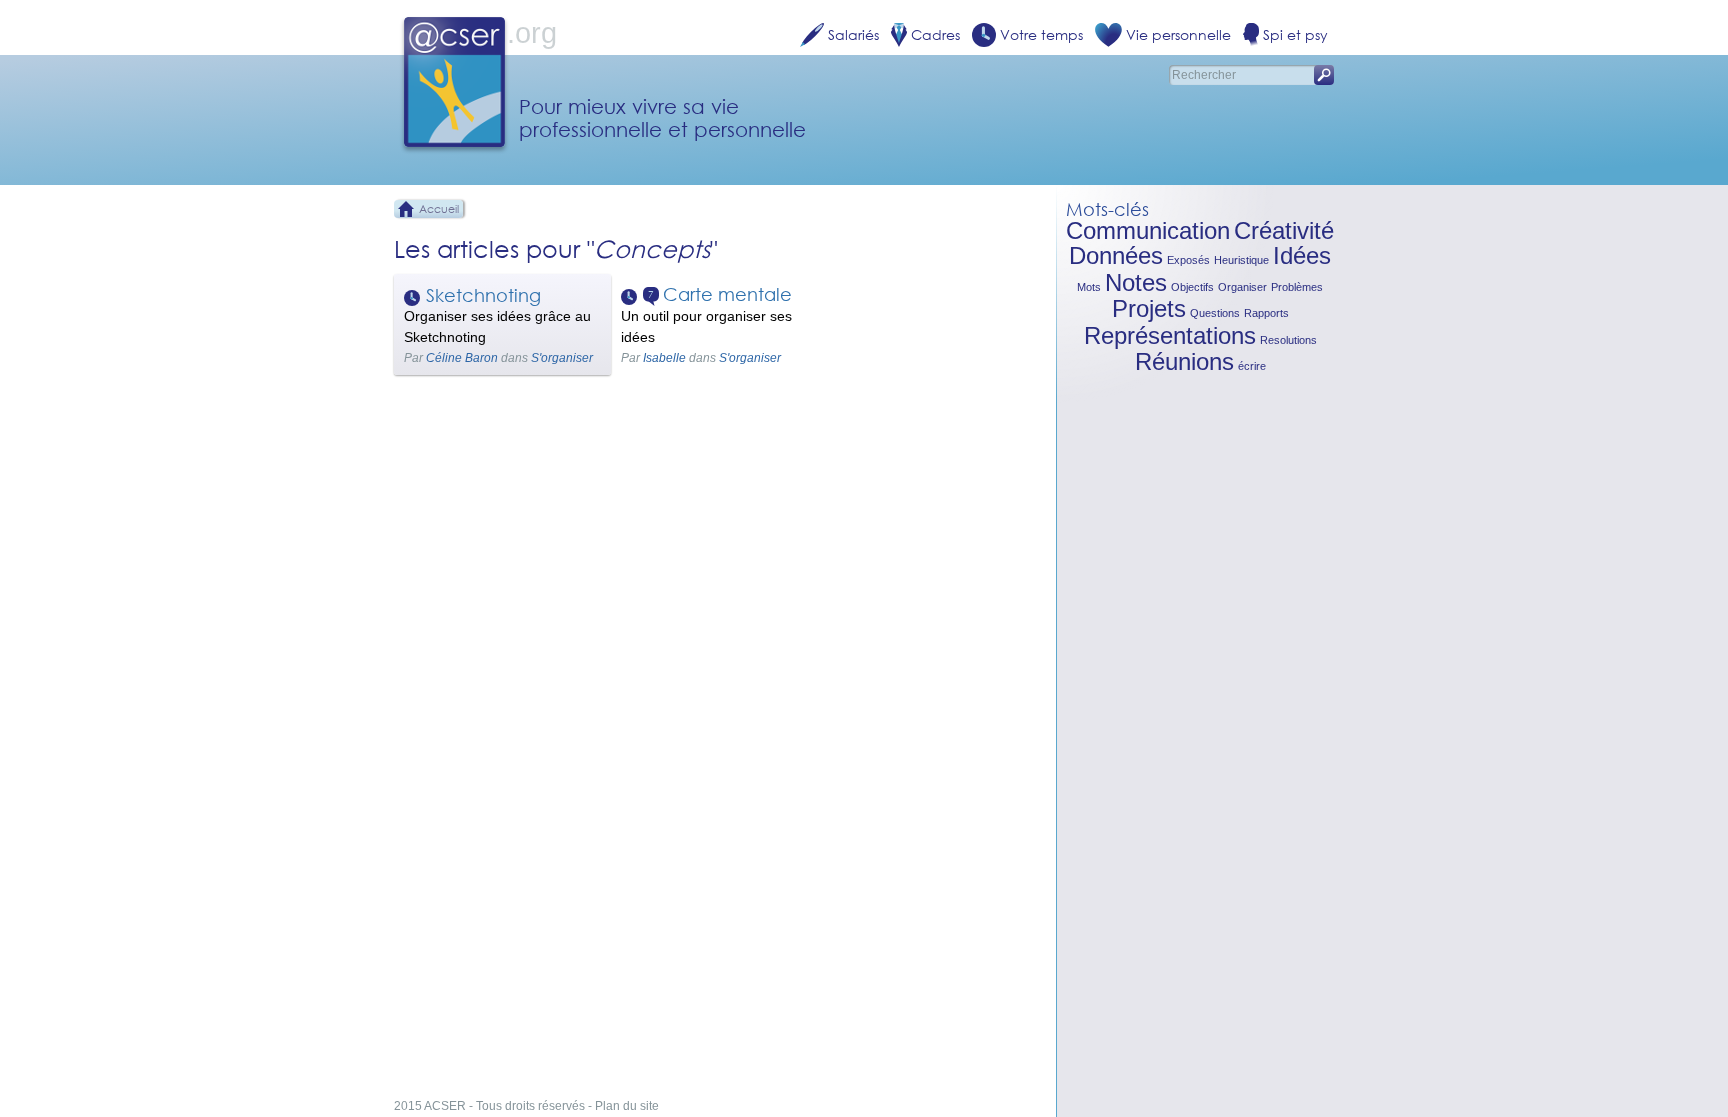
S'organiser (562, 358)
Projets (1149, 308)
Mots (1089, 287)
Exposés (1188, 260)
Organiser (1242, 287)
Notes (1136, 282)
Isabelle (664, 358)
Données (1116, 255)
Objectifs (1192, 287)
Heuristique (1241, 260)
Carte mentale (727, 294)
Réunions (1184, 361)
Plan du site (627, 1106)
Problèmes (1297, 287)
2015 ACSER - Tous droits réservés (489, 1106)
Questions (1215, 313)
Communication (1148, 230)
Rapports (1266, 313)
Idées (1302, 255)
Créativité (1284, 230)
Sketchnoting (483, 295)
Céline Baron (462, 358)
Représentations (1170, 335)
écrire (1252, 366)
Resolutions (1288, 340)
